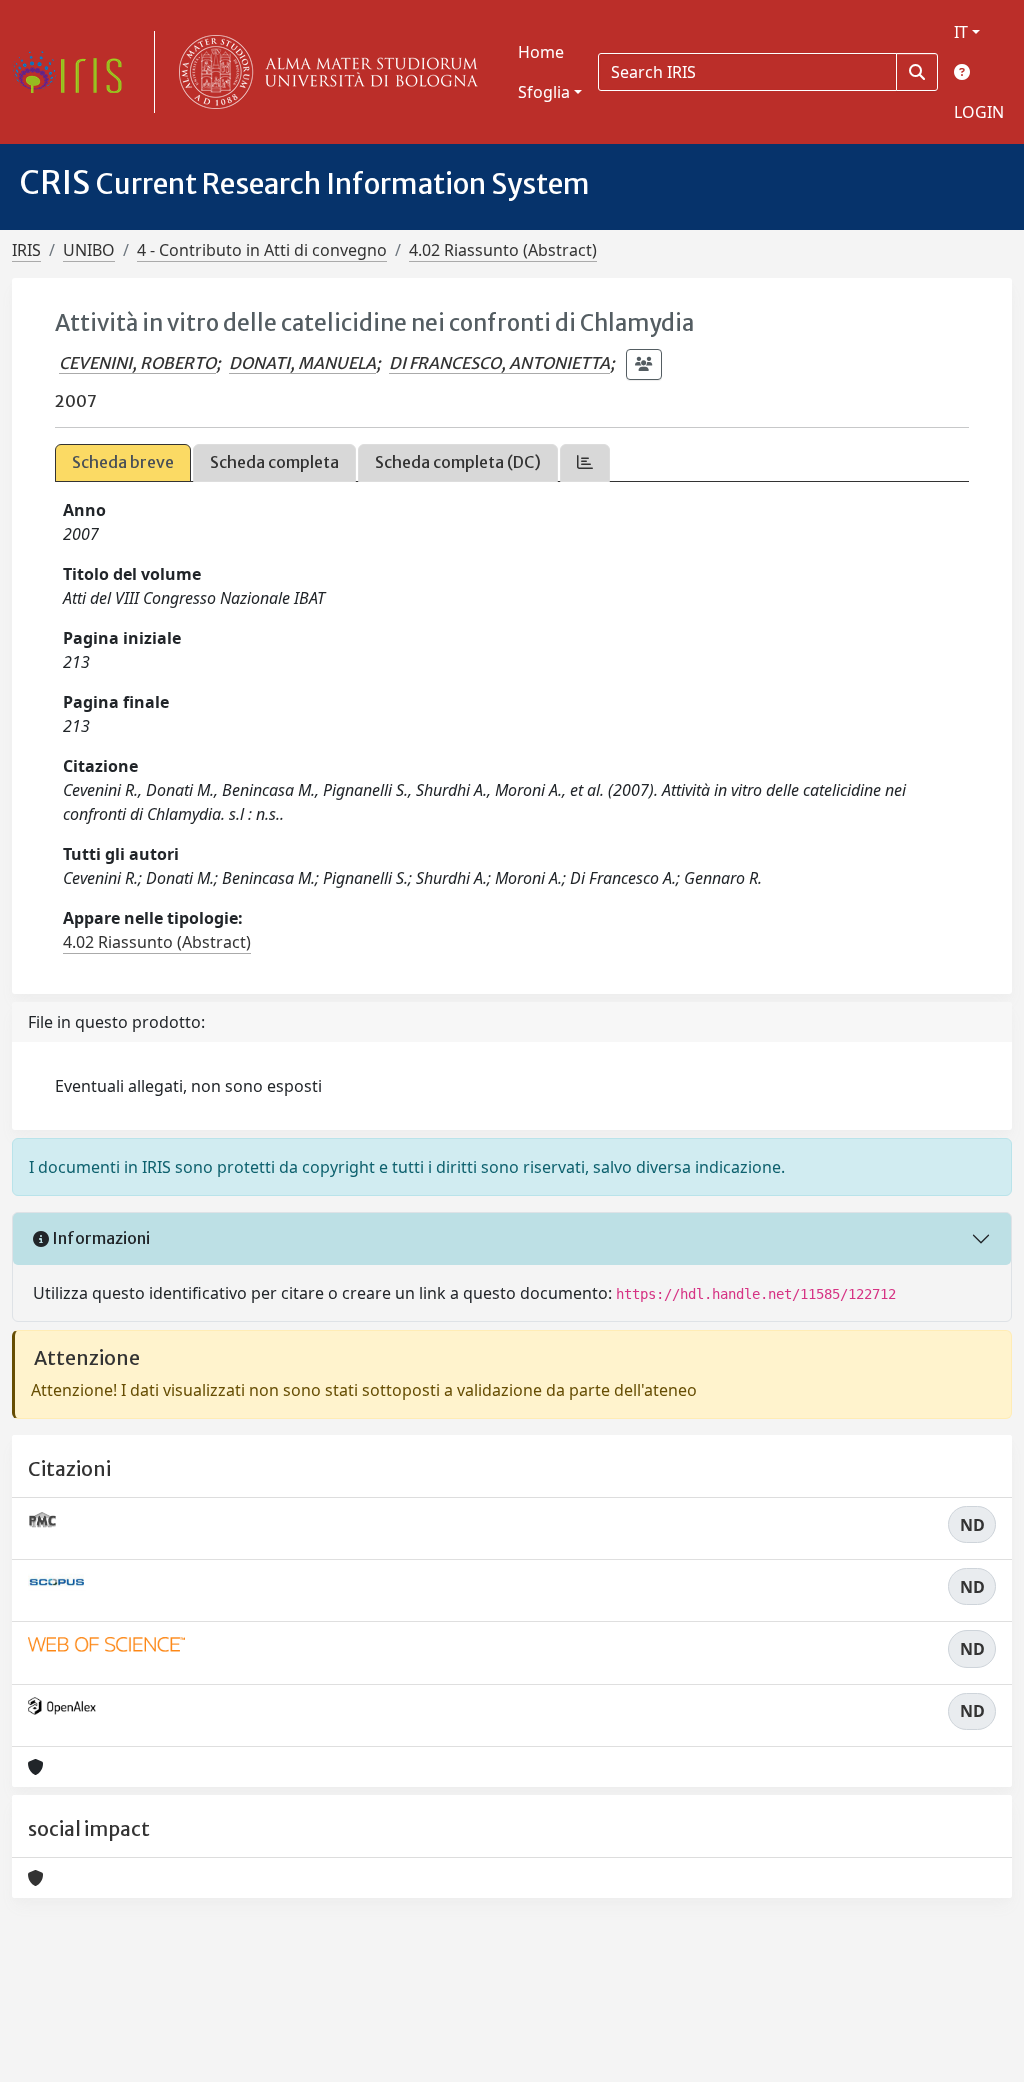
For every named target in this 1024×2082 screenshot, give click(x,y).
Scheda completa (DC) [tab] (458, 462)
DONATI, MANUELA (302, 363)
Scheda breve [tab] (123, 462)
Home (541, 52)
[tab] (585, 462)
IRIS (26, 250)
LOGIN (979, 112)
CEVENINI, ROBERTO (137, 363)
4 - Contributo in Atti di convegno (262, 250)
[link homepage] (75, 72)
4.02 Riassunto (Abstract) (503, 250)
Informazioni (99, 1238)
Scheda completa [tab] (274, 462)
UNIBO (89, 250)
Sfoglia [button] (544, 92)
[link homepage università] (324, 72)
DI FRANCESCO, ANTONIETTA (499, 363)
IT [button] (961, 32)
